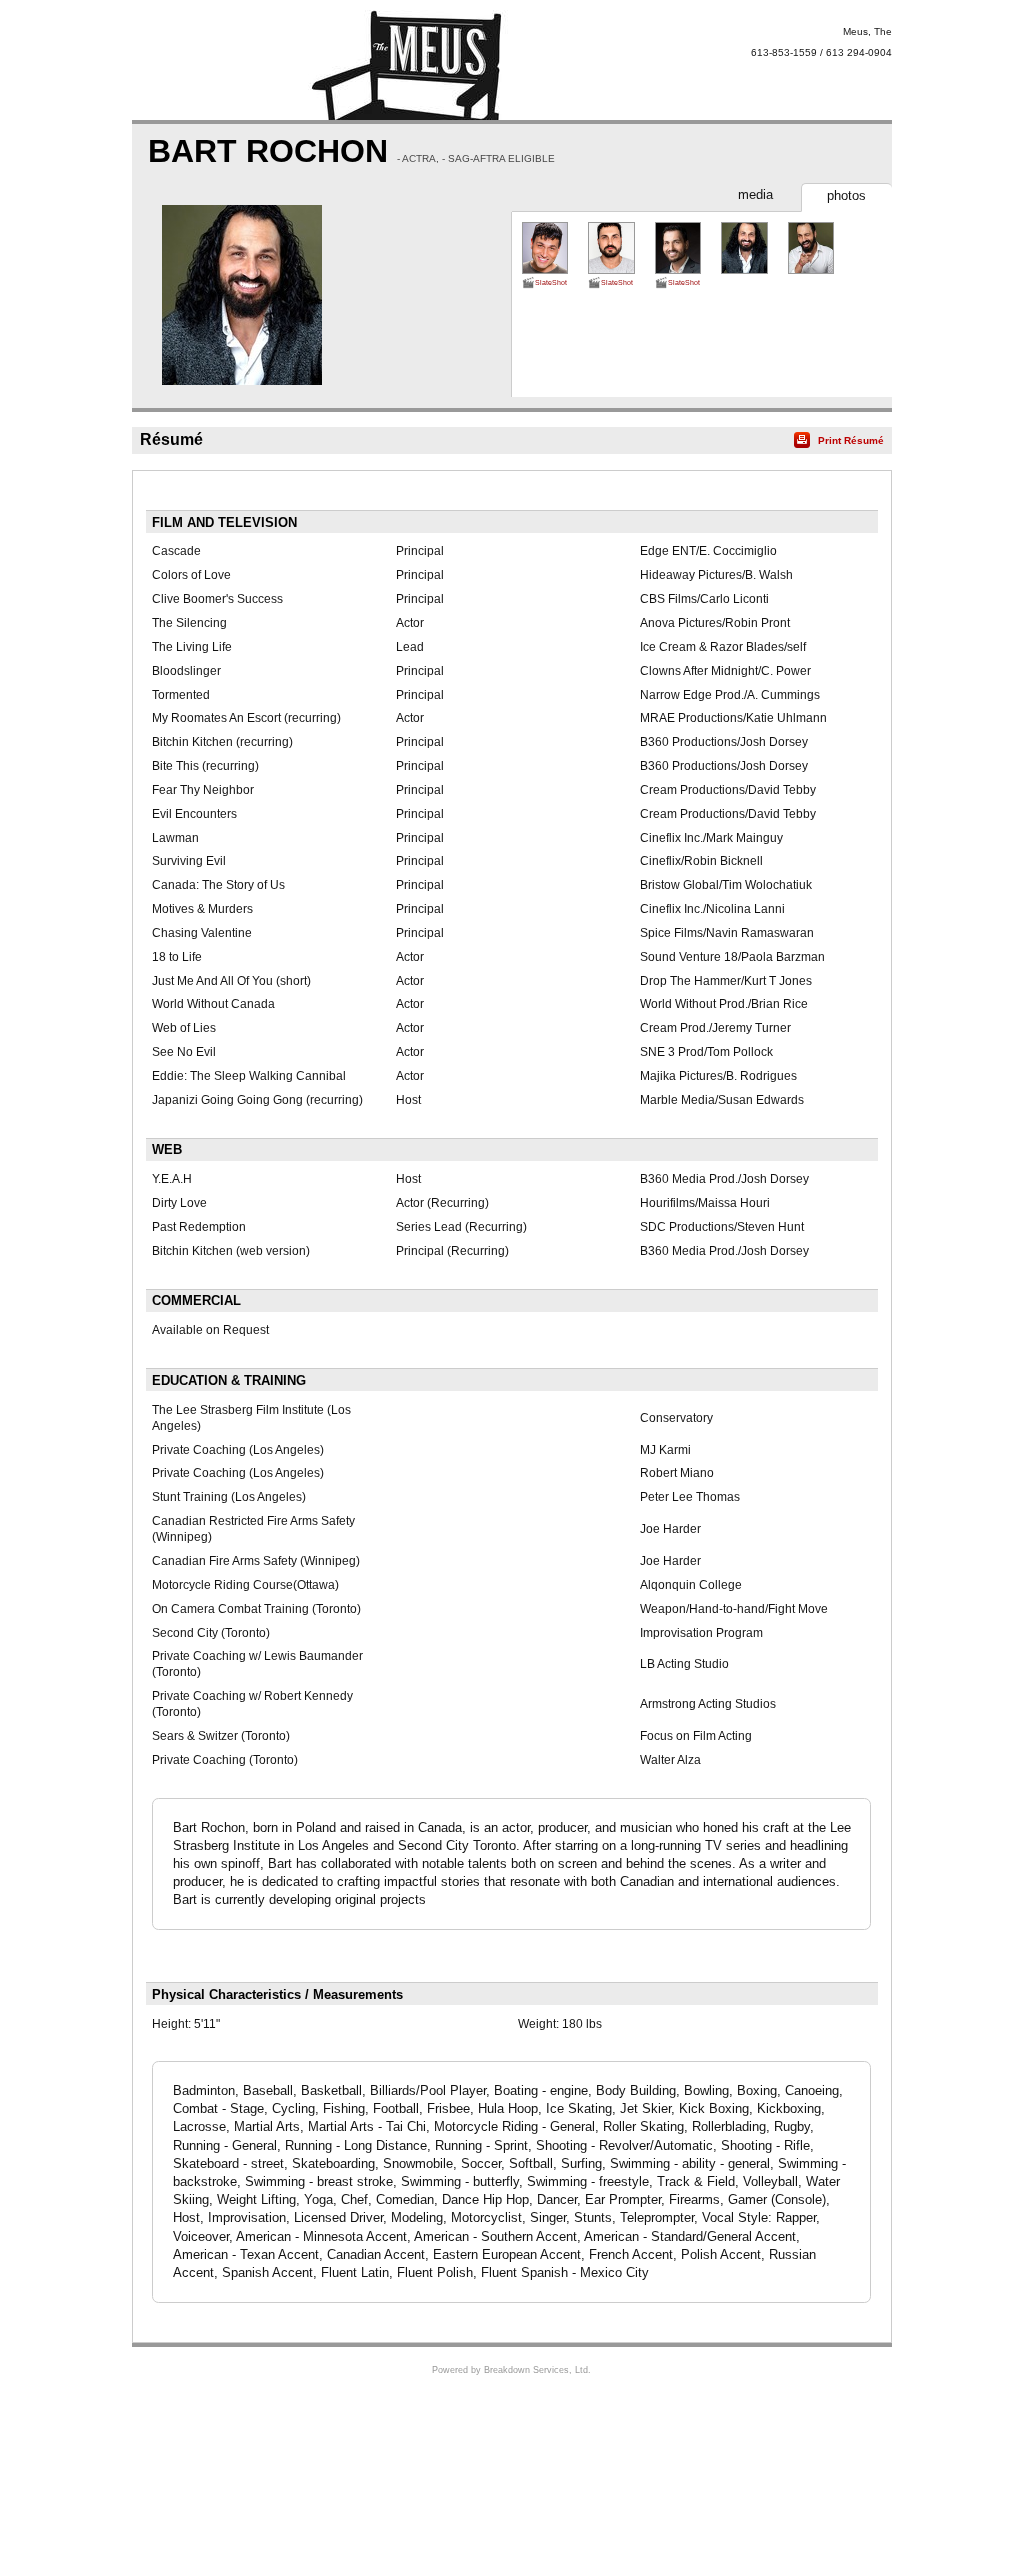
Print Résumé (851, 440)
